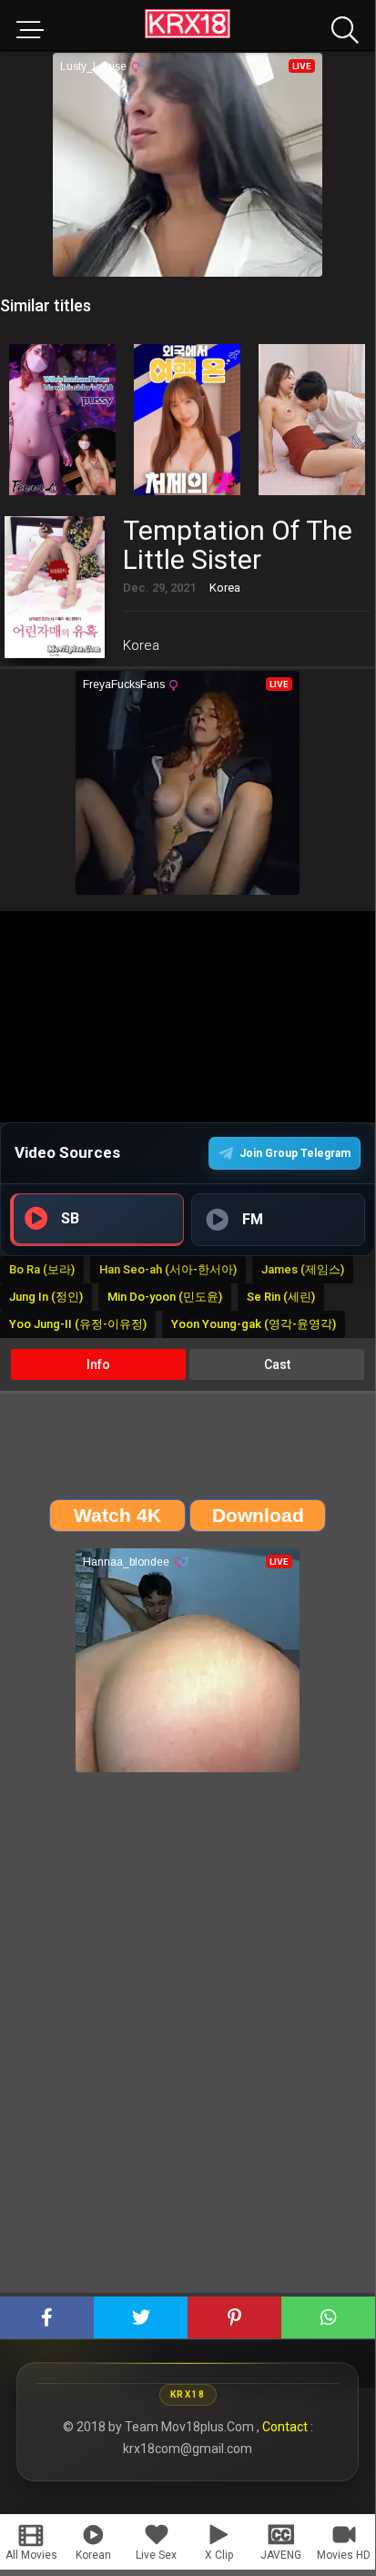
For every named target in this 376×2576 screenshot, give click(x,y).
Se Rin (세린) (281, 1297)
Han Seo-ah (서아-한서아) (168, 1269)
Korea (141, 645)
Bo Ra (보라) (42, 1269)
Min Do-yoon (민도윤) (165, 1297)
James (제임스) (303, 1269)
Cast (277, 1364)
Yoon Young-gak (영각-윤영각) (254, 1324)
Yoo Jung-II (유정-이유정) (78, 1324)
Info (98, 1364)
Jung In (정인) (46, 1297)
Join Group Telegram (295, 1153)
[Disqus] (188, 2039)
